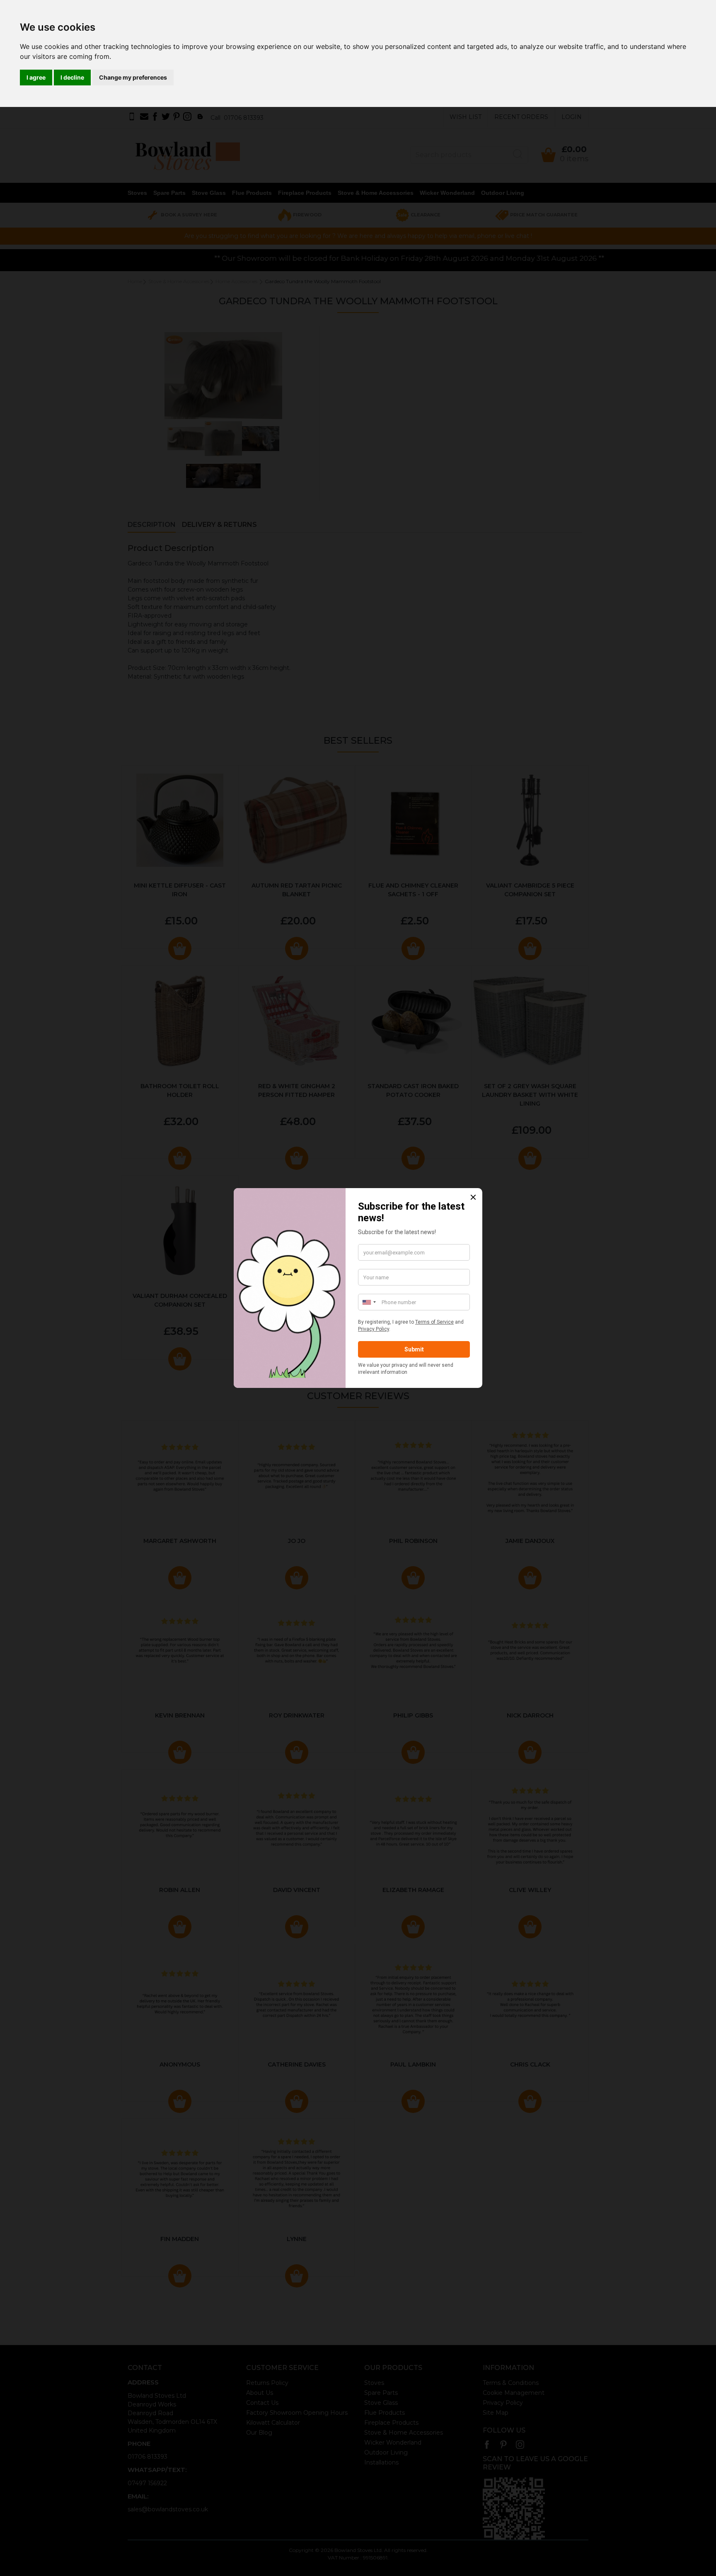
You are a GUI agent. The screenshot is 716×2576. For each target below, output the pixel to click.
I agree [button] (36, 77)
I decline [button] (72, 77)
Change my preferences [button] (133, 77)
